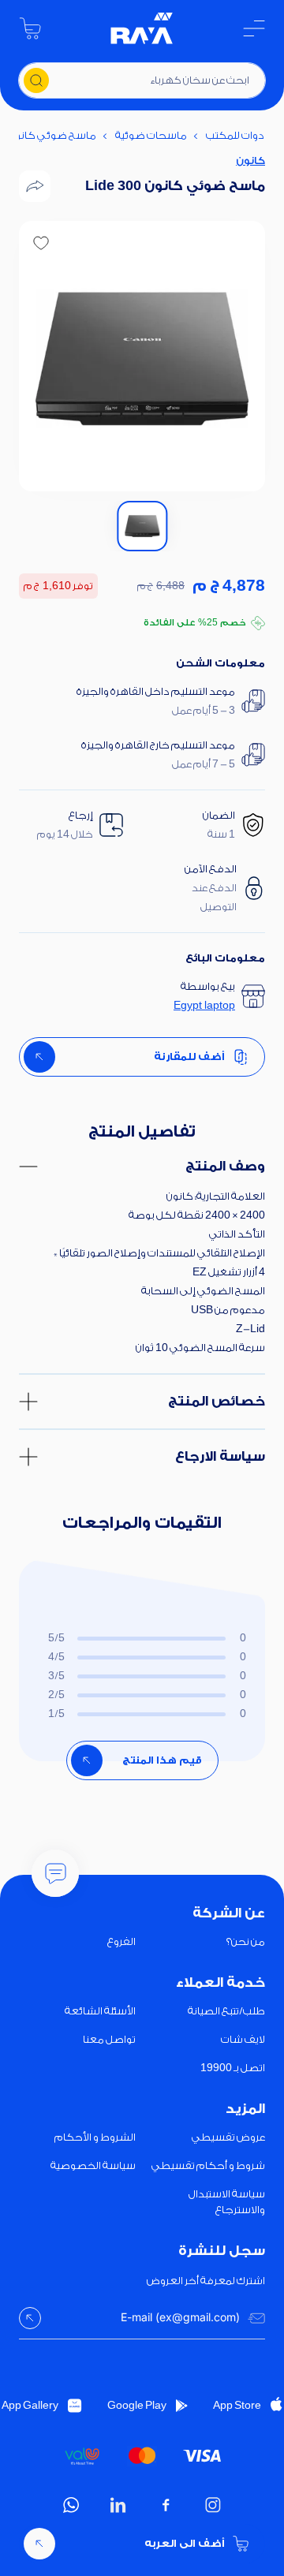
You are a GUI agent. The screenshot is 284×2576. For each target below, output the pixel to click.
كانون (250, 161)
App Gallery (30, 2405)
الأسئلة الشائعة (100, 2011)
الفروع (121, 1941)
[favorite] (41, 243)
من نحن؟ (246, 1941)
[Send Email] (30, 2318)
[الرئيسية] (142, 28)
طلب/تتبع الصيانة (226, 2011)
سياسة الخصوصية (93, 2165)
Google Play (137, 2405)
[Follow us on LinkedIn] (118, 2505)
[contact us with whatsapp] (55, 1873)
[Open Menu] (254, 28)
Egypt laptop (204, 1005)
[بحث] (36, 80)
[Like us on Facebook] (166, 2505)
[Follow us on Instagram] (213, 2505)
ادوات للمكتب (236, 135)
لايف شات (243, 2039)
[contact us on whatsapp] (71, 2505)
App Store (237, 2405)
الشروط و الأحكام (95, 2137)
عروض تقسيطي (228, 2137)
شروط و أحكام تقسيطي (208, 2165)
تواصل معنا (109, 2039)
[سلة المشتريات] (30, 28)
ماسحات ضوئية (151, 135)
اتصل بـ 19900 (233, 2068)
